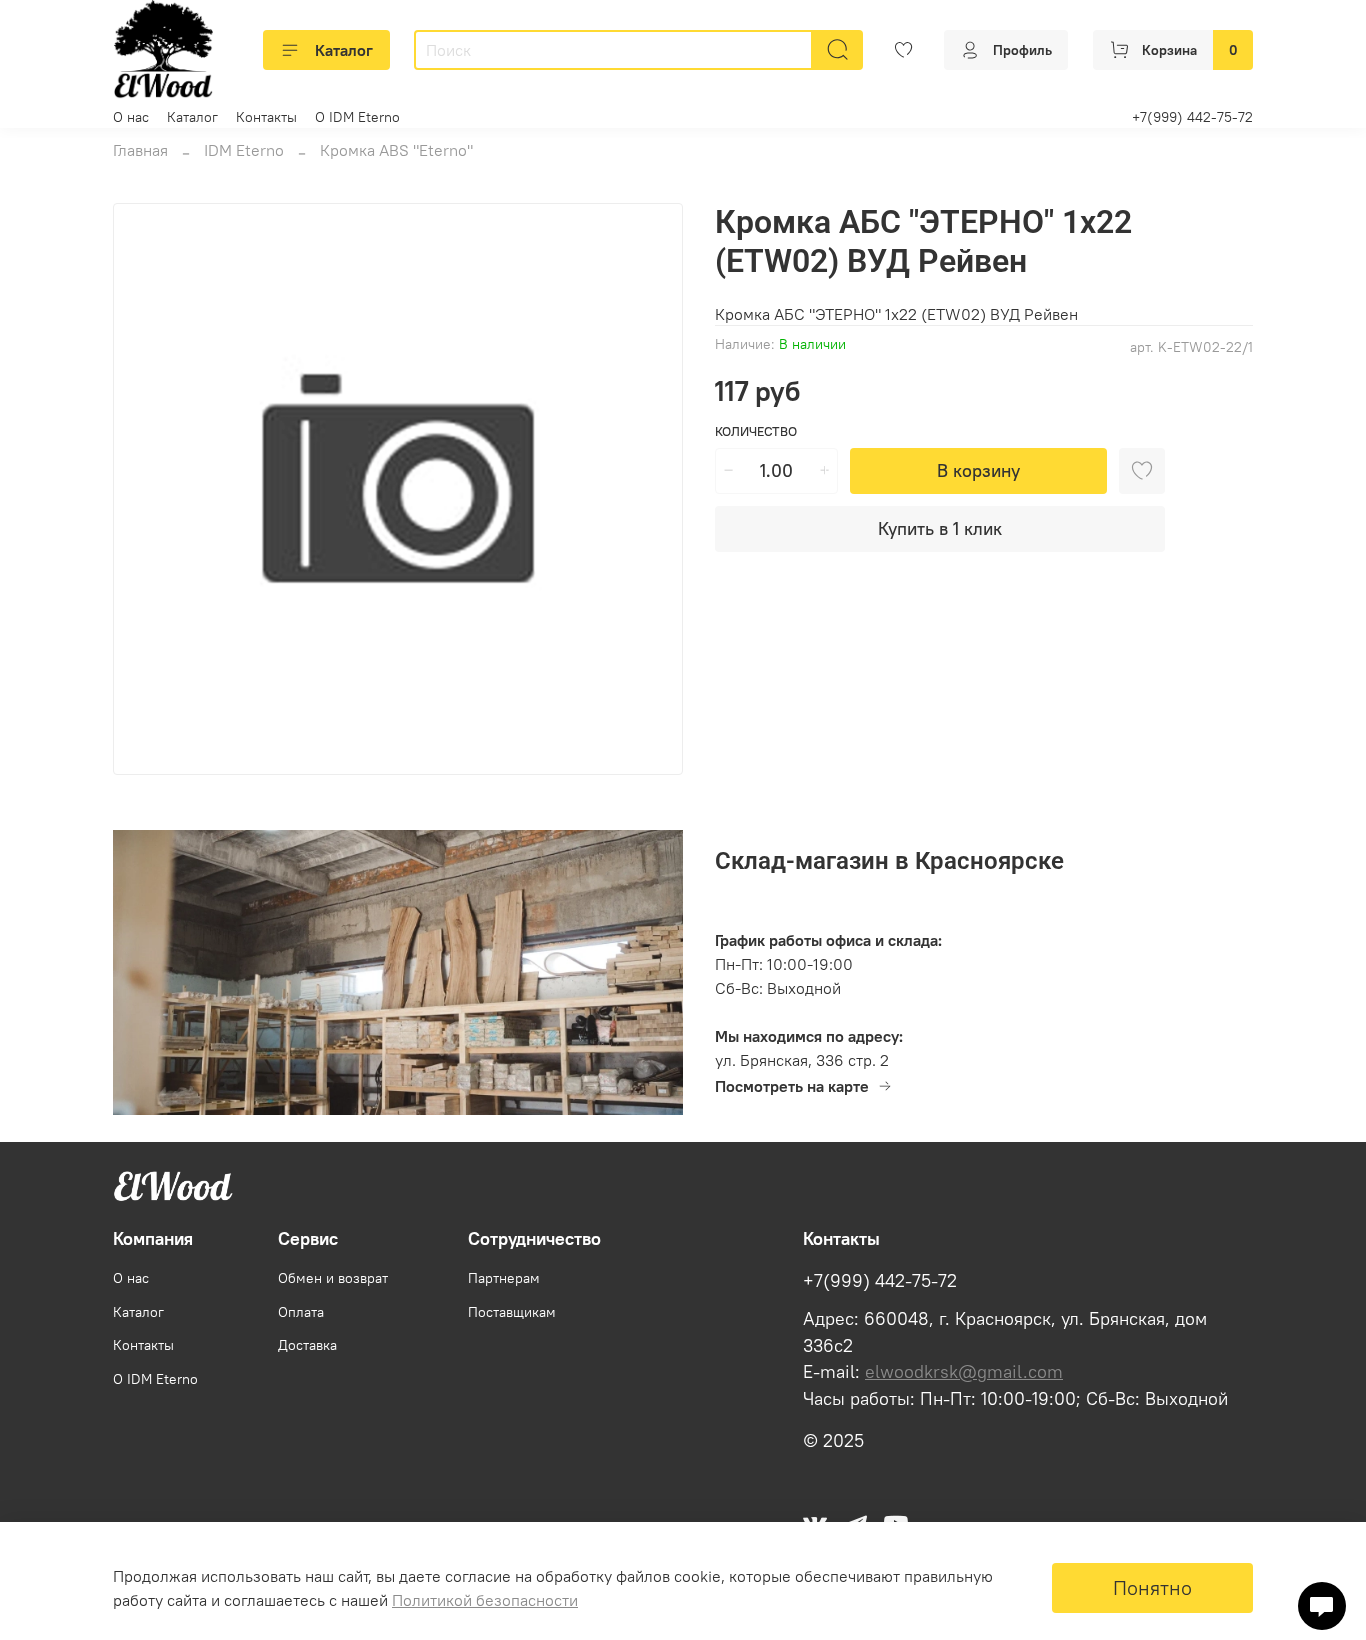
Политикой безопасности (485, 1600)
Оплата (301, 1312)
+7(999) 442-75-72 (1192, 117)
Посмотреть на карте (792, 1086)
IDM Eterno (244, 150)
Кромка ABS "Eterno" (396, 150)
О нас (131, 117)
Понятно (1152, 1587)
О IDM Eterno (357, 117)
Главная (140, 150)
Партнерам (504, 1278)
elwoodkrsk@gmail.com (964, 1372)
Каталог (344, 50)
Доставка (307, 1345)
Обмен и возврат (333, 1278)
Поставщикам (512, 1312)
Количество (756, 431)
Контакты (266, 117)
